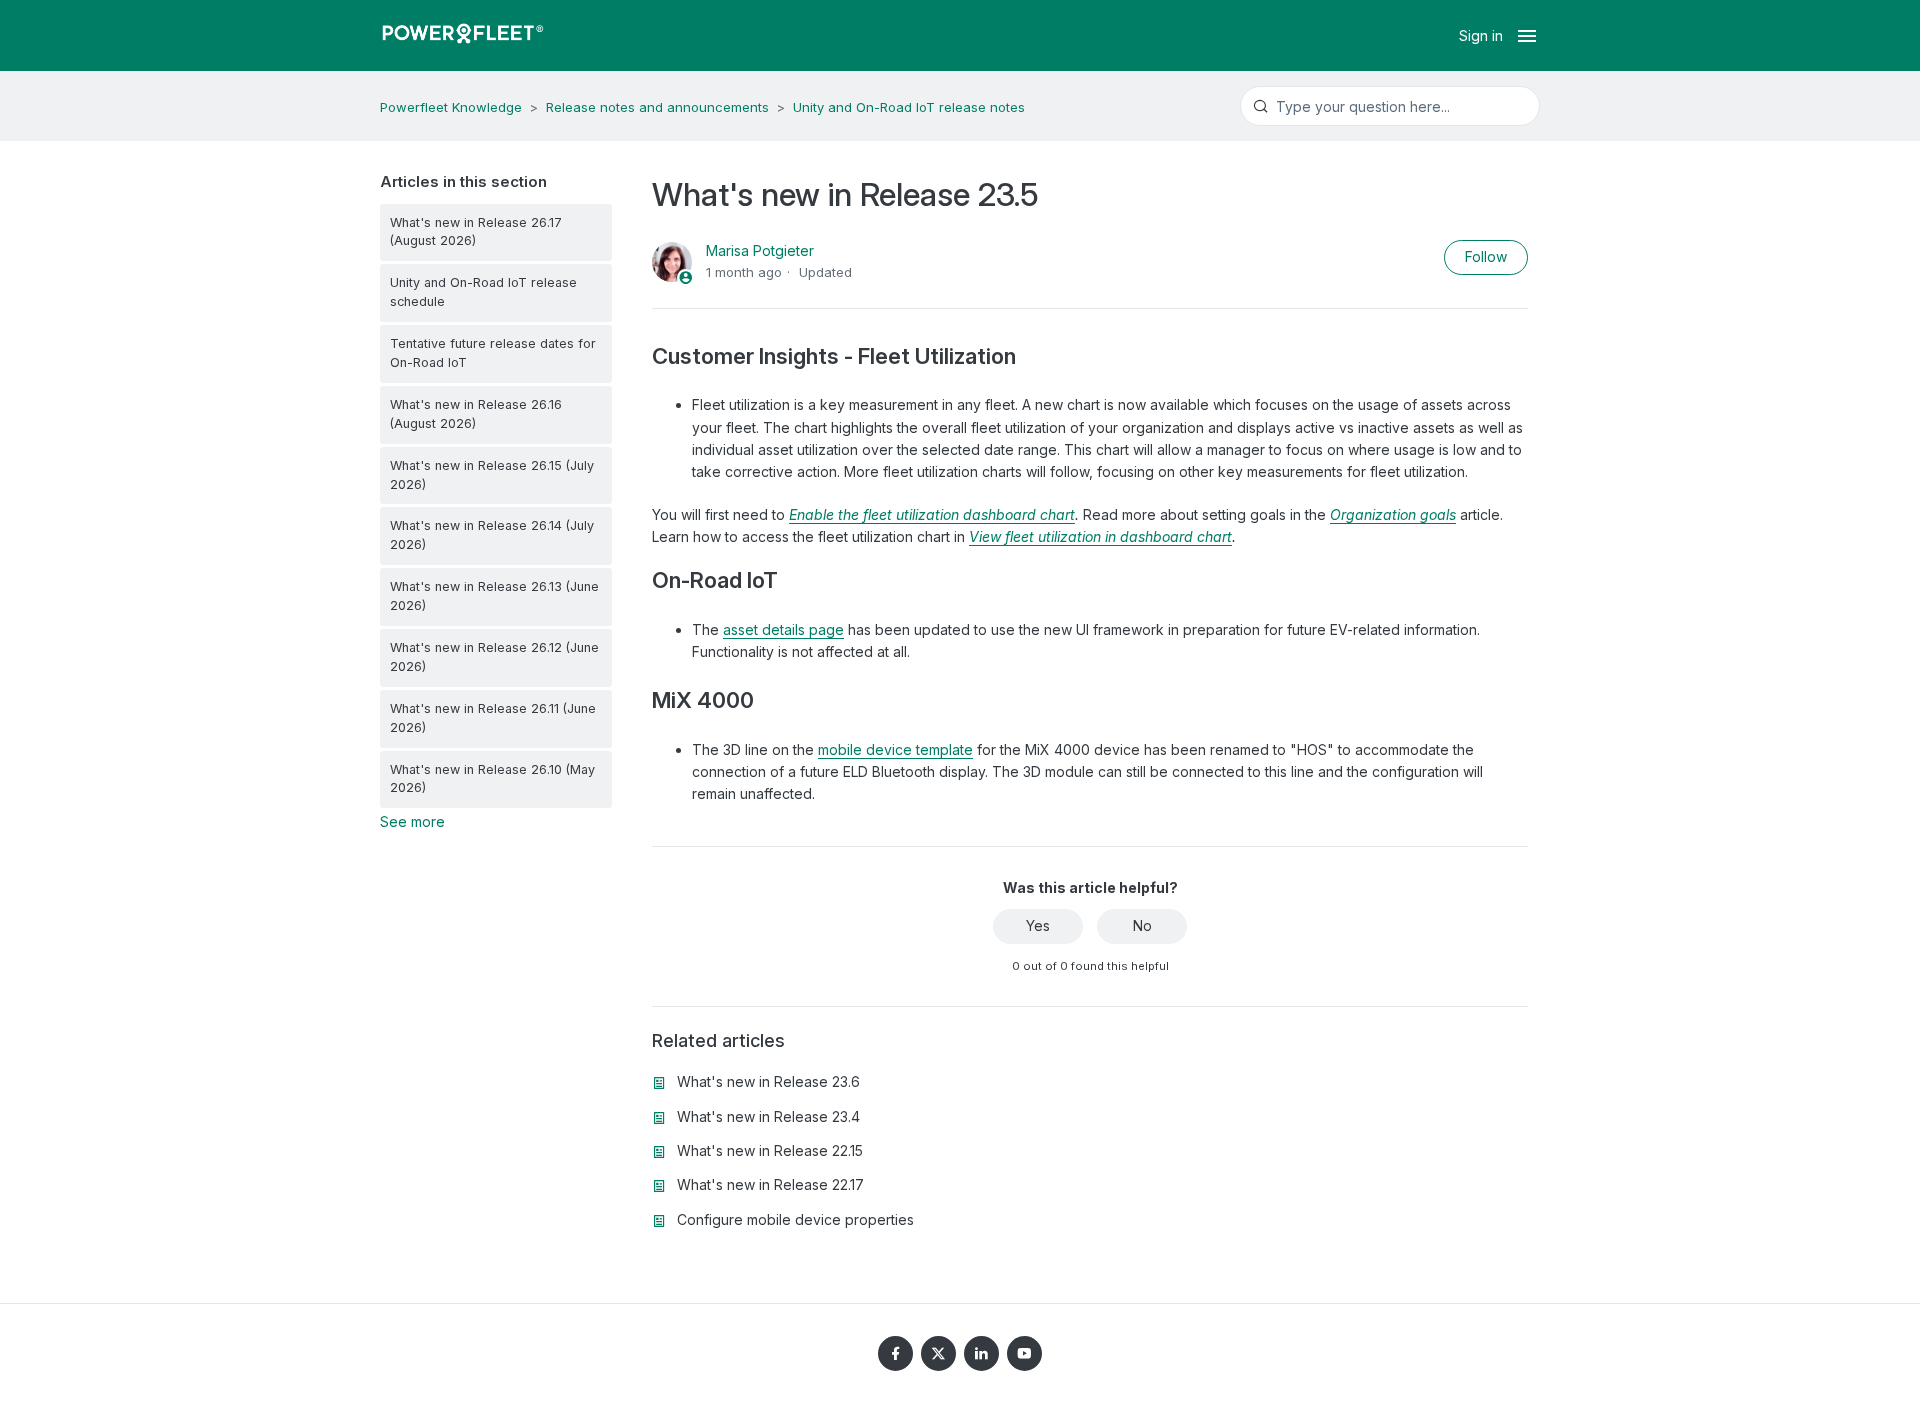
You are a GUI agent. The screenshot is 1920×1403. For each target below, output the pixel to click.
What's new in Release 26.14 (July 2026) (492, 535)
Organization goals (1393, 514)
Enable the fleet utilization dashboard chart (932, 514)
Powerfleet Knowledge (451, 107)
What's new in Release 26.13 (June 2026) (494, 596)
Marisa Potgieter (760, 250)
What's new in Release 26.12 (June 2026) (494, 657)
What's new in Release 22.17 (770, 1184)
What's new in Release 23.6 (768, 1081)
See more (412, 821)
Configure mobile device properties (795, 1219)
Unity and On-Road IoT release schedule (483, 292)
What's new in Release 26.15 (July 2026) (492, 475)
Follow (1486, 256)
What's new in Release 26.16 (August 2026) (476, 414)
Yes (1038, 925)
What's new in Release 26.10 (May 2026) (492, 779)
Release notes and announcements (657, 107)
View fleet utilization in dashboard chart (1100, 536)
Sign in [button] (1481, 35)
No (1142, 925)
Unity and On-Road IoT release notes (909, 107)
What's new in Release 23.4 (768, 1116)
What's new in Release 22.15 (770, 1150)
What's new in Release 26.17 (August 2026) (476, 232)
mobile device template (895, 749)
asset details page (783, 629)
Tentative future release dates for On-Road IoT (493, 353)
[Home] (463, 36)
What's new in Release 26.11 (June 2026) (493, 718)
